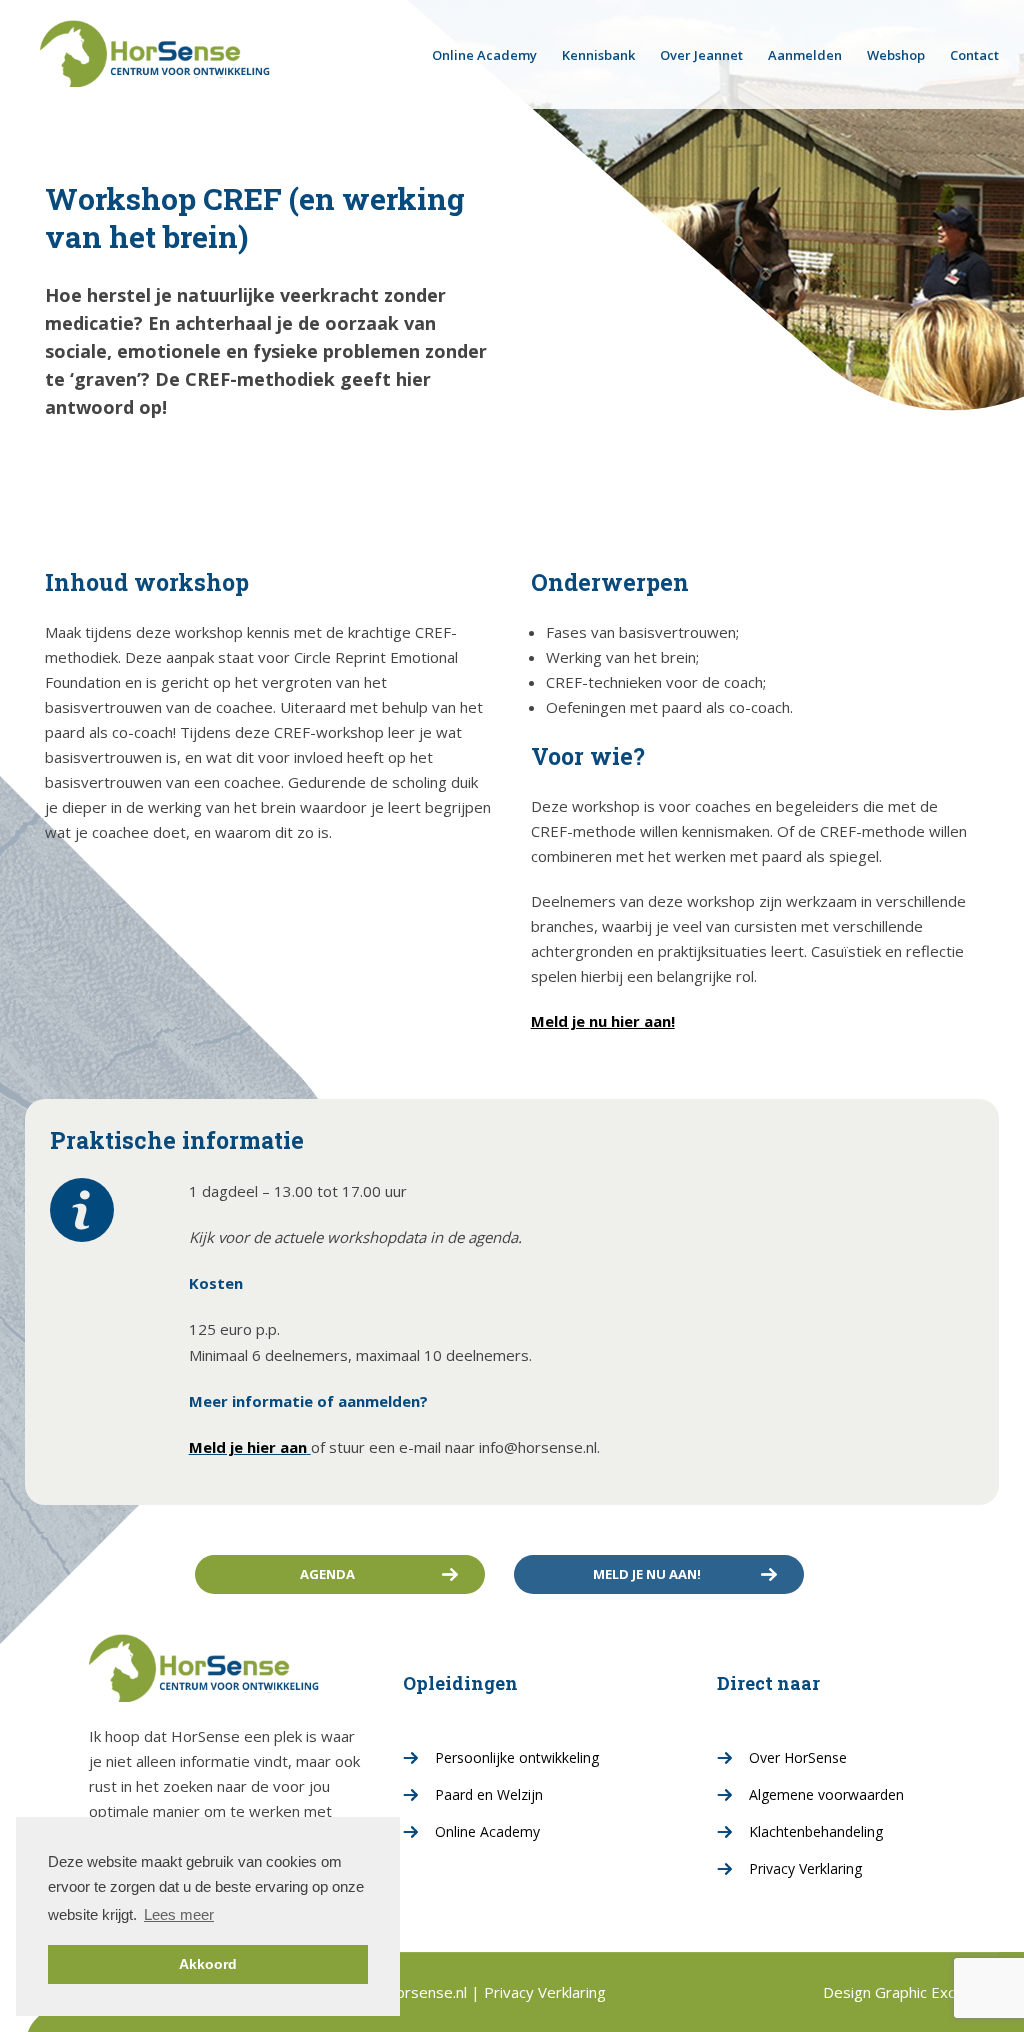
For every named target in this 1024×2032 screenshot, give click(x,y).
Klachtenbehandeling (816, 1831)
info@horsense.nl (410, 1992)
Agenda (327, 1574)
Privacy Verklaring (805, 1868)
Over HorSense (798, 1757)
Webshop (896, 55)
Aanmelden (805, 55)
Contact (974, 55)
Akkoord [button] (208, 1964)
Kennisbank (598, 55)
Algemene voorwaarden (826, 1794)
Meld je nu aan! (647, 1574)
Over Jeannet (701, 55)
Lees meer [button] (179, 1914)
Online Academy (484, 55)
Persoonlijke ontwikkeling (517, 1757)
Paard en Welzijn (489, 1794)
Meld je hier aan (248, 1447)
